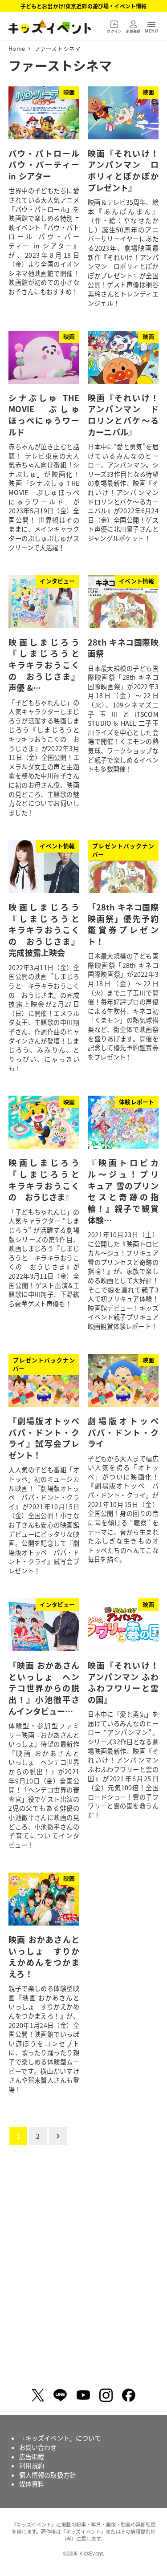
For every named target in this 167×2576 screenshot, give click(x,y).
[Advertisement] (83, 2279)
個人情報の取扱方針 (47, 2475)
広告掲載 (32, 2457)
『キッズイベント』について (60, 2438)
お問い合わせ (38, 2447)
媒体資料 (32, 2484)
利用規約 (32, 2466)
